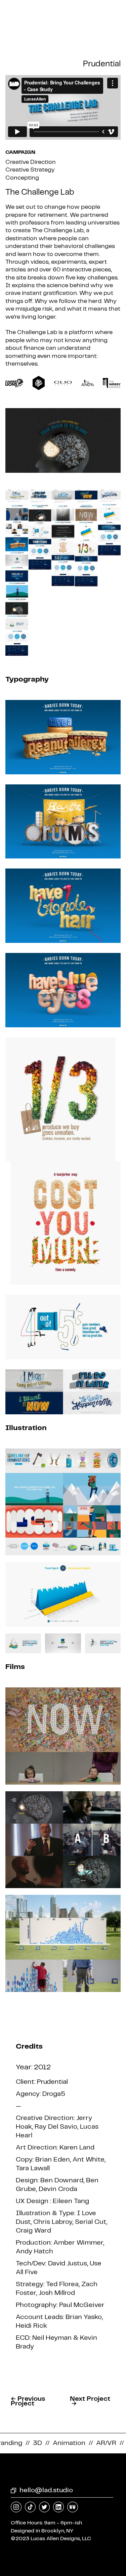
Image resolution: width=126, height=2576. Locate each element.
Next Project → (90, 2401)
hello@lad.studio (46, 2490)
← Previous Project (28, 2401)
